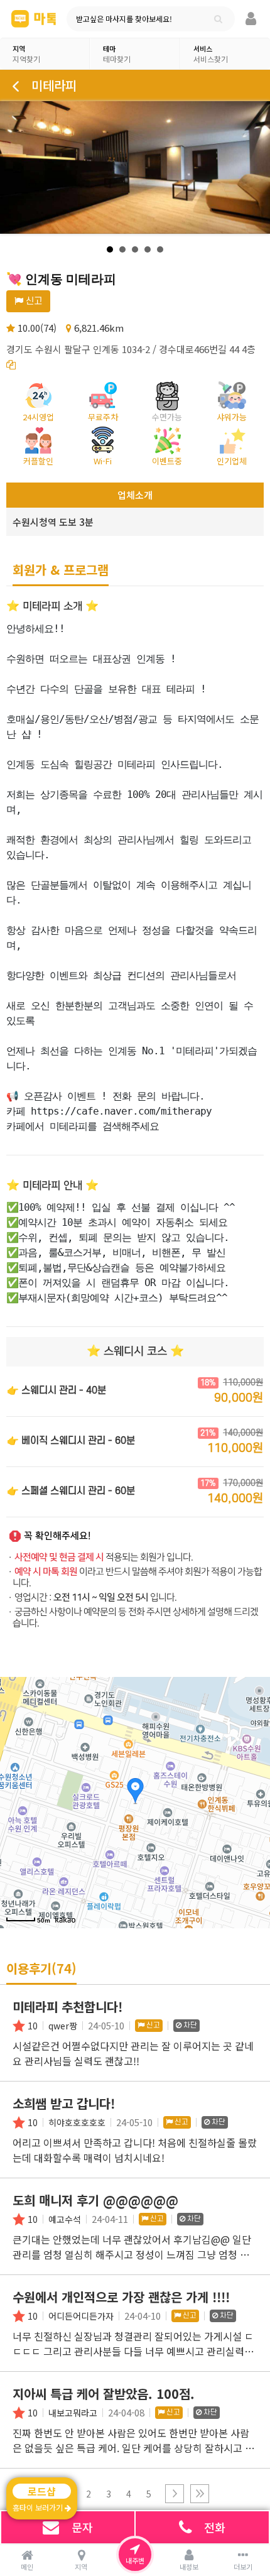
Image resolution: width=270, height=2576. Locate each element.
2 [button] (89, 2494)
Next (254, 168)
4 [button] (129, 2494)
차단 (189, 2025)
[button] (175, 2494)
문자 (82, 2527)
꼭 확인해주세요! (57, 1536)
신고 (33, 301)
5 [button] (149, 2494)
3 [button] (109, 2494)
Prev (16, 168)
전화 (215, 2527)
